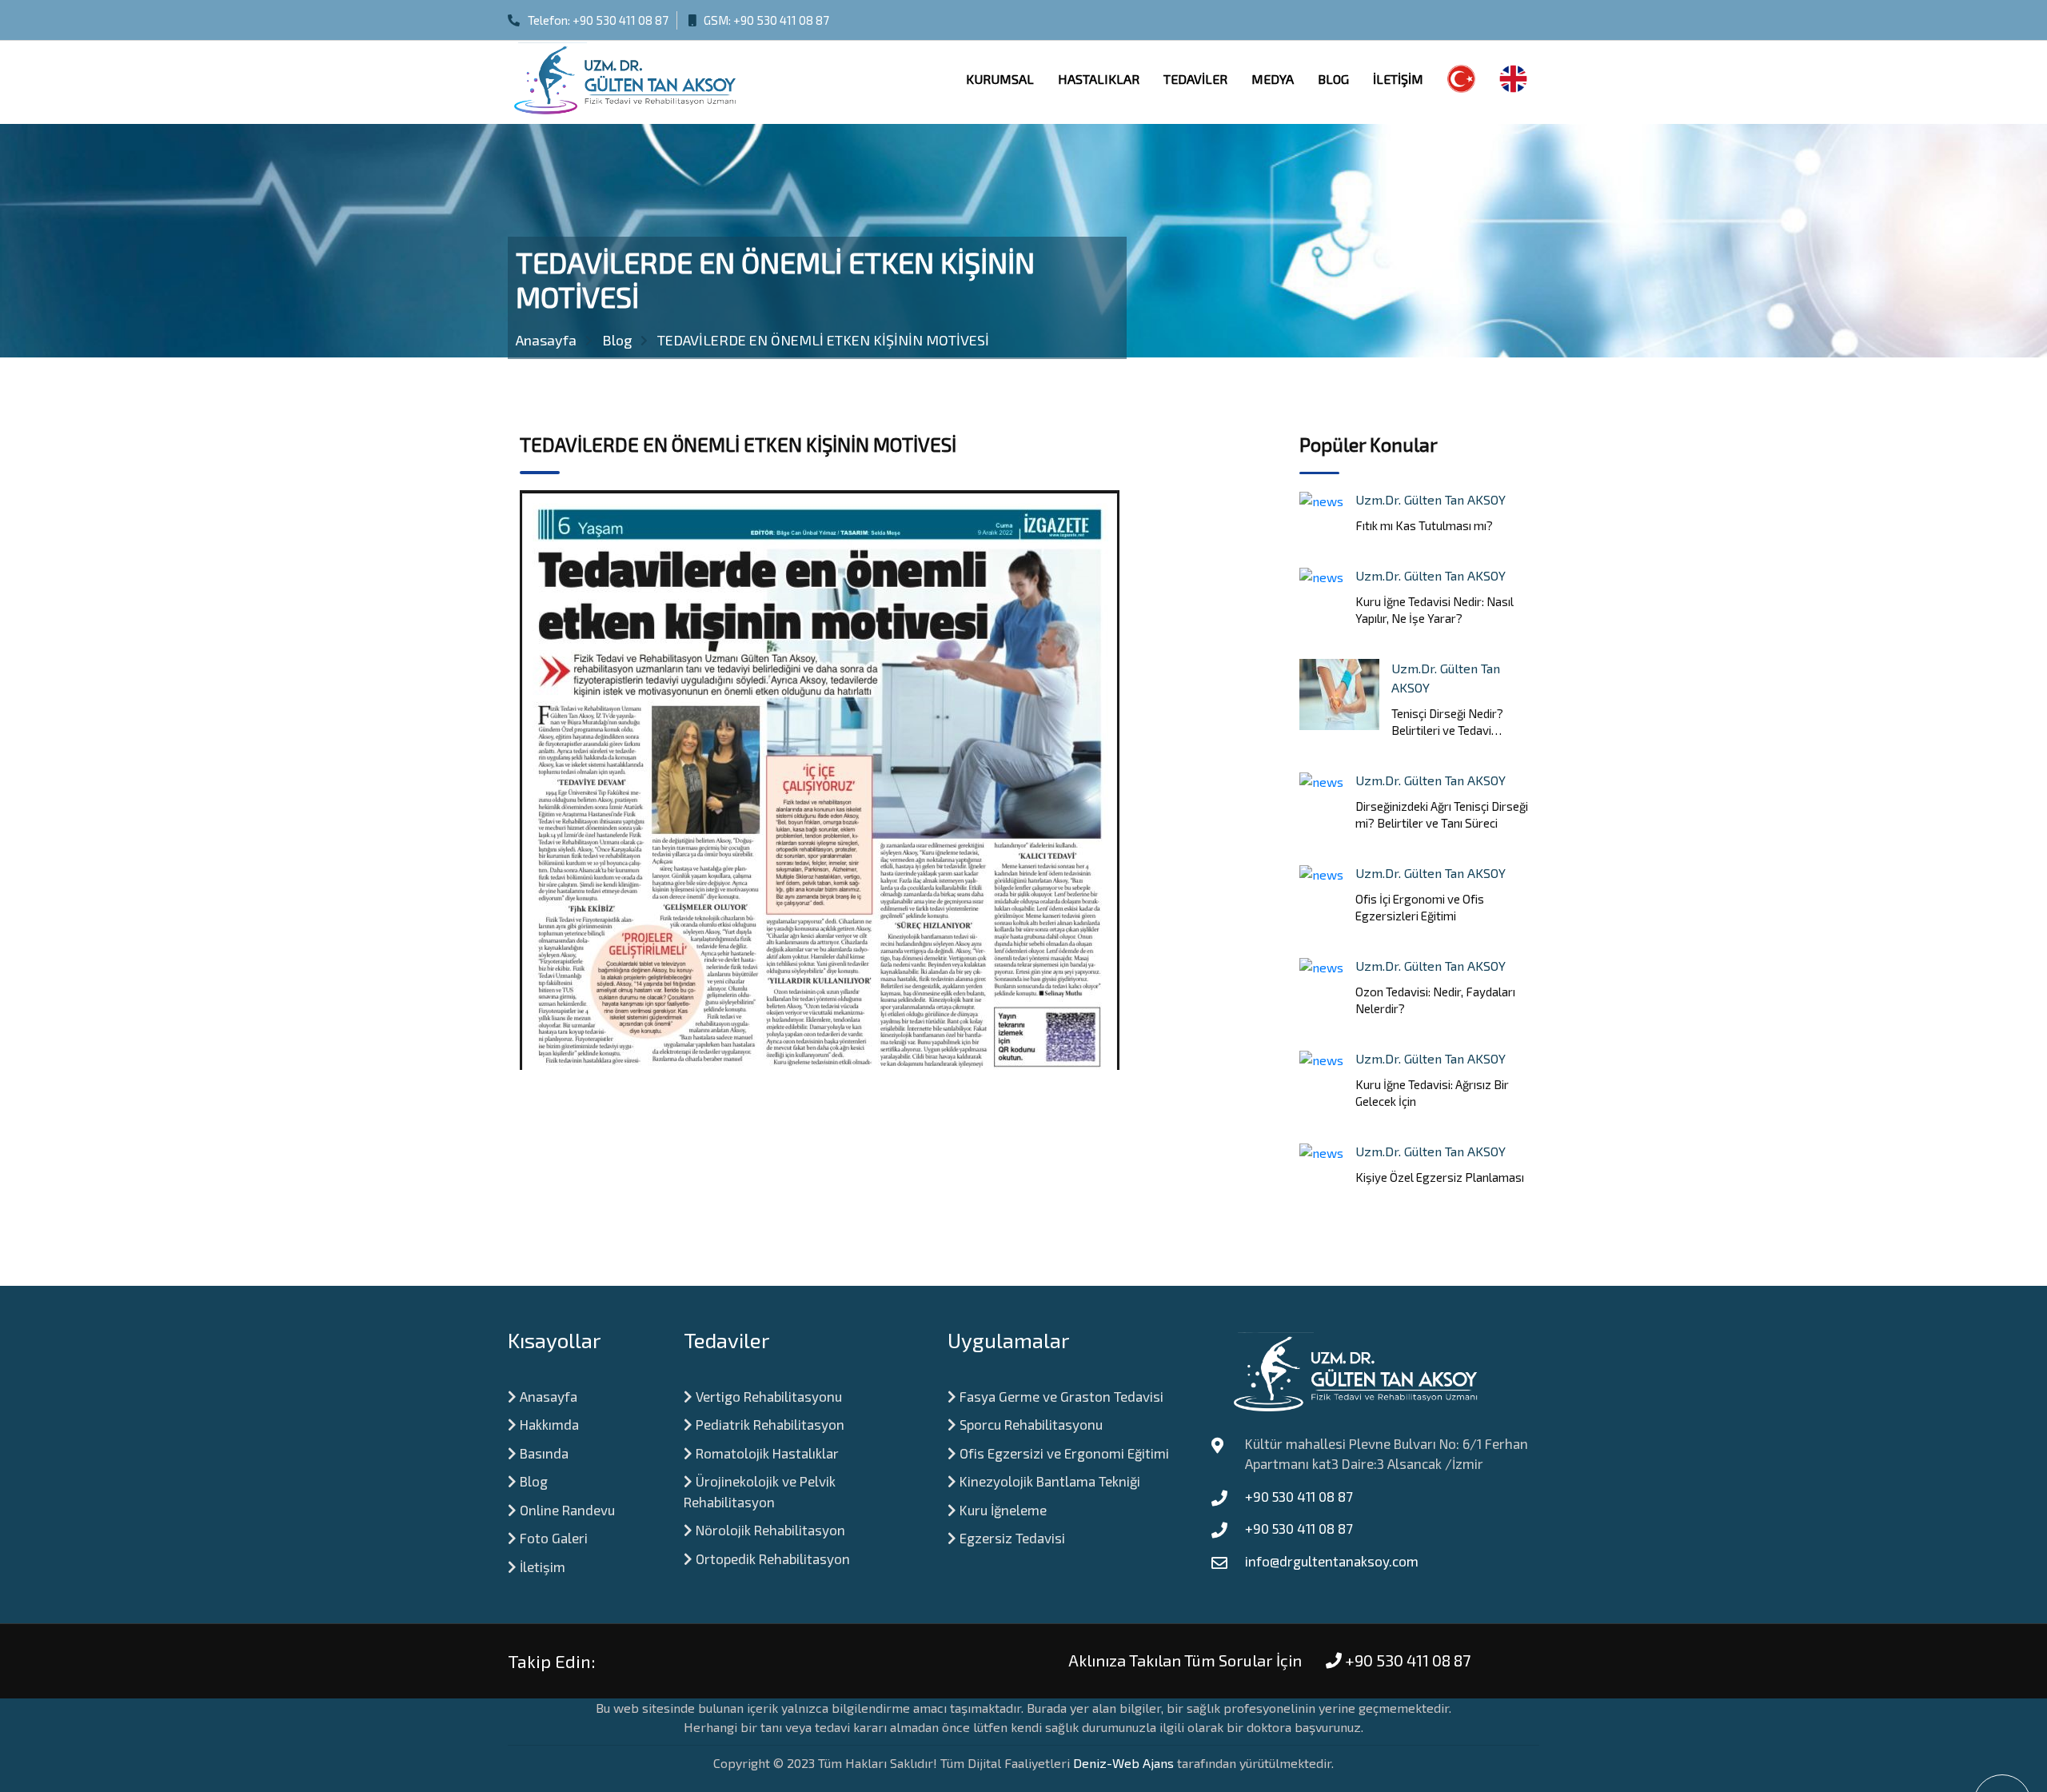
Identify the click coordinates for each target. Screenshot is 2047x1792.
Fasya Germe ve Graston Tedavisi (1060, 1396)
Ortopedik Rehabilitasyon (771, 1559)
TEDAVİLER (1195, 79)
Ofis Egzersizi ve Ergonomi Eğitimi (1063, 1453)
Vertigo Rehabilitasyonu (767, 1396)
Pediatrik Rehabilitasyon (768, 1424)
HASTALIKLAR (1099, 79)
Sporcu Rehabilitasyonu (1029, 1424)
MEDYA (1273, 79)
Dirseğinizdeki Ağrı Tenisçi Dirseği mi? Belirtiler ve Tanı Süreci (1442, 814)
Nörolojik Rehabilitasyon (769, 1530)
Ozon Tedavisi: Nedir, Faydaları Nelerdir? (1435, 1000)
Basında (543, 1453)
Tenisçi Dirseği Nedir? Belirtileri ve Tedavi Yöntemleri (1447, 722)
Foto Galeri (552, 1538)
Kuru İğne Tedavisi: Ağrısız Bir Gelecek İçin (1432, 1093)
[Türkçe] (1461, 82)
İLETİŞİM (1398, 79)
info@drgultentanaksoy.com (1332, 1561)
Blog (532, 1481)
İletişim (541, 1567)
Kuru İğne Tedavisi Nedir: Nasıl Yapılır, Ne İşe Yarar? (1434, 610)
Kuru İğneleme (1002, 1510)
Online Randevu (566, 1510)
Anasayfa (547, 1396)
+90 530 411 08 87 (620, 20)
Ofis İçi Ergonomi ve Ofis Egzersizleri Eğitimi (1420, 907)
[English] (1513, 82)
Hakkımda (548, 1424)
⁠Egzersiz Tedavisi (1011, 1538)
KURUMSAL (1000, 79)
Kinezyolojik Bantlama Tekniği (1048, 1481)
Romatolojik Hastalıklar (766, 1453)
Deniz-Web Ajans (1123, 1763)
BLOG (1333, 79)
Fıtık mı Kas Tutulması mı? (1424, 525)
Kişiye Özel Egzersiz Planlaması (1440, 1177)
